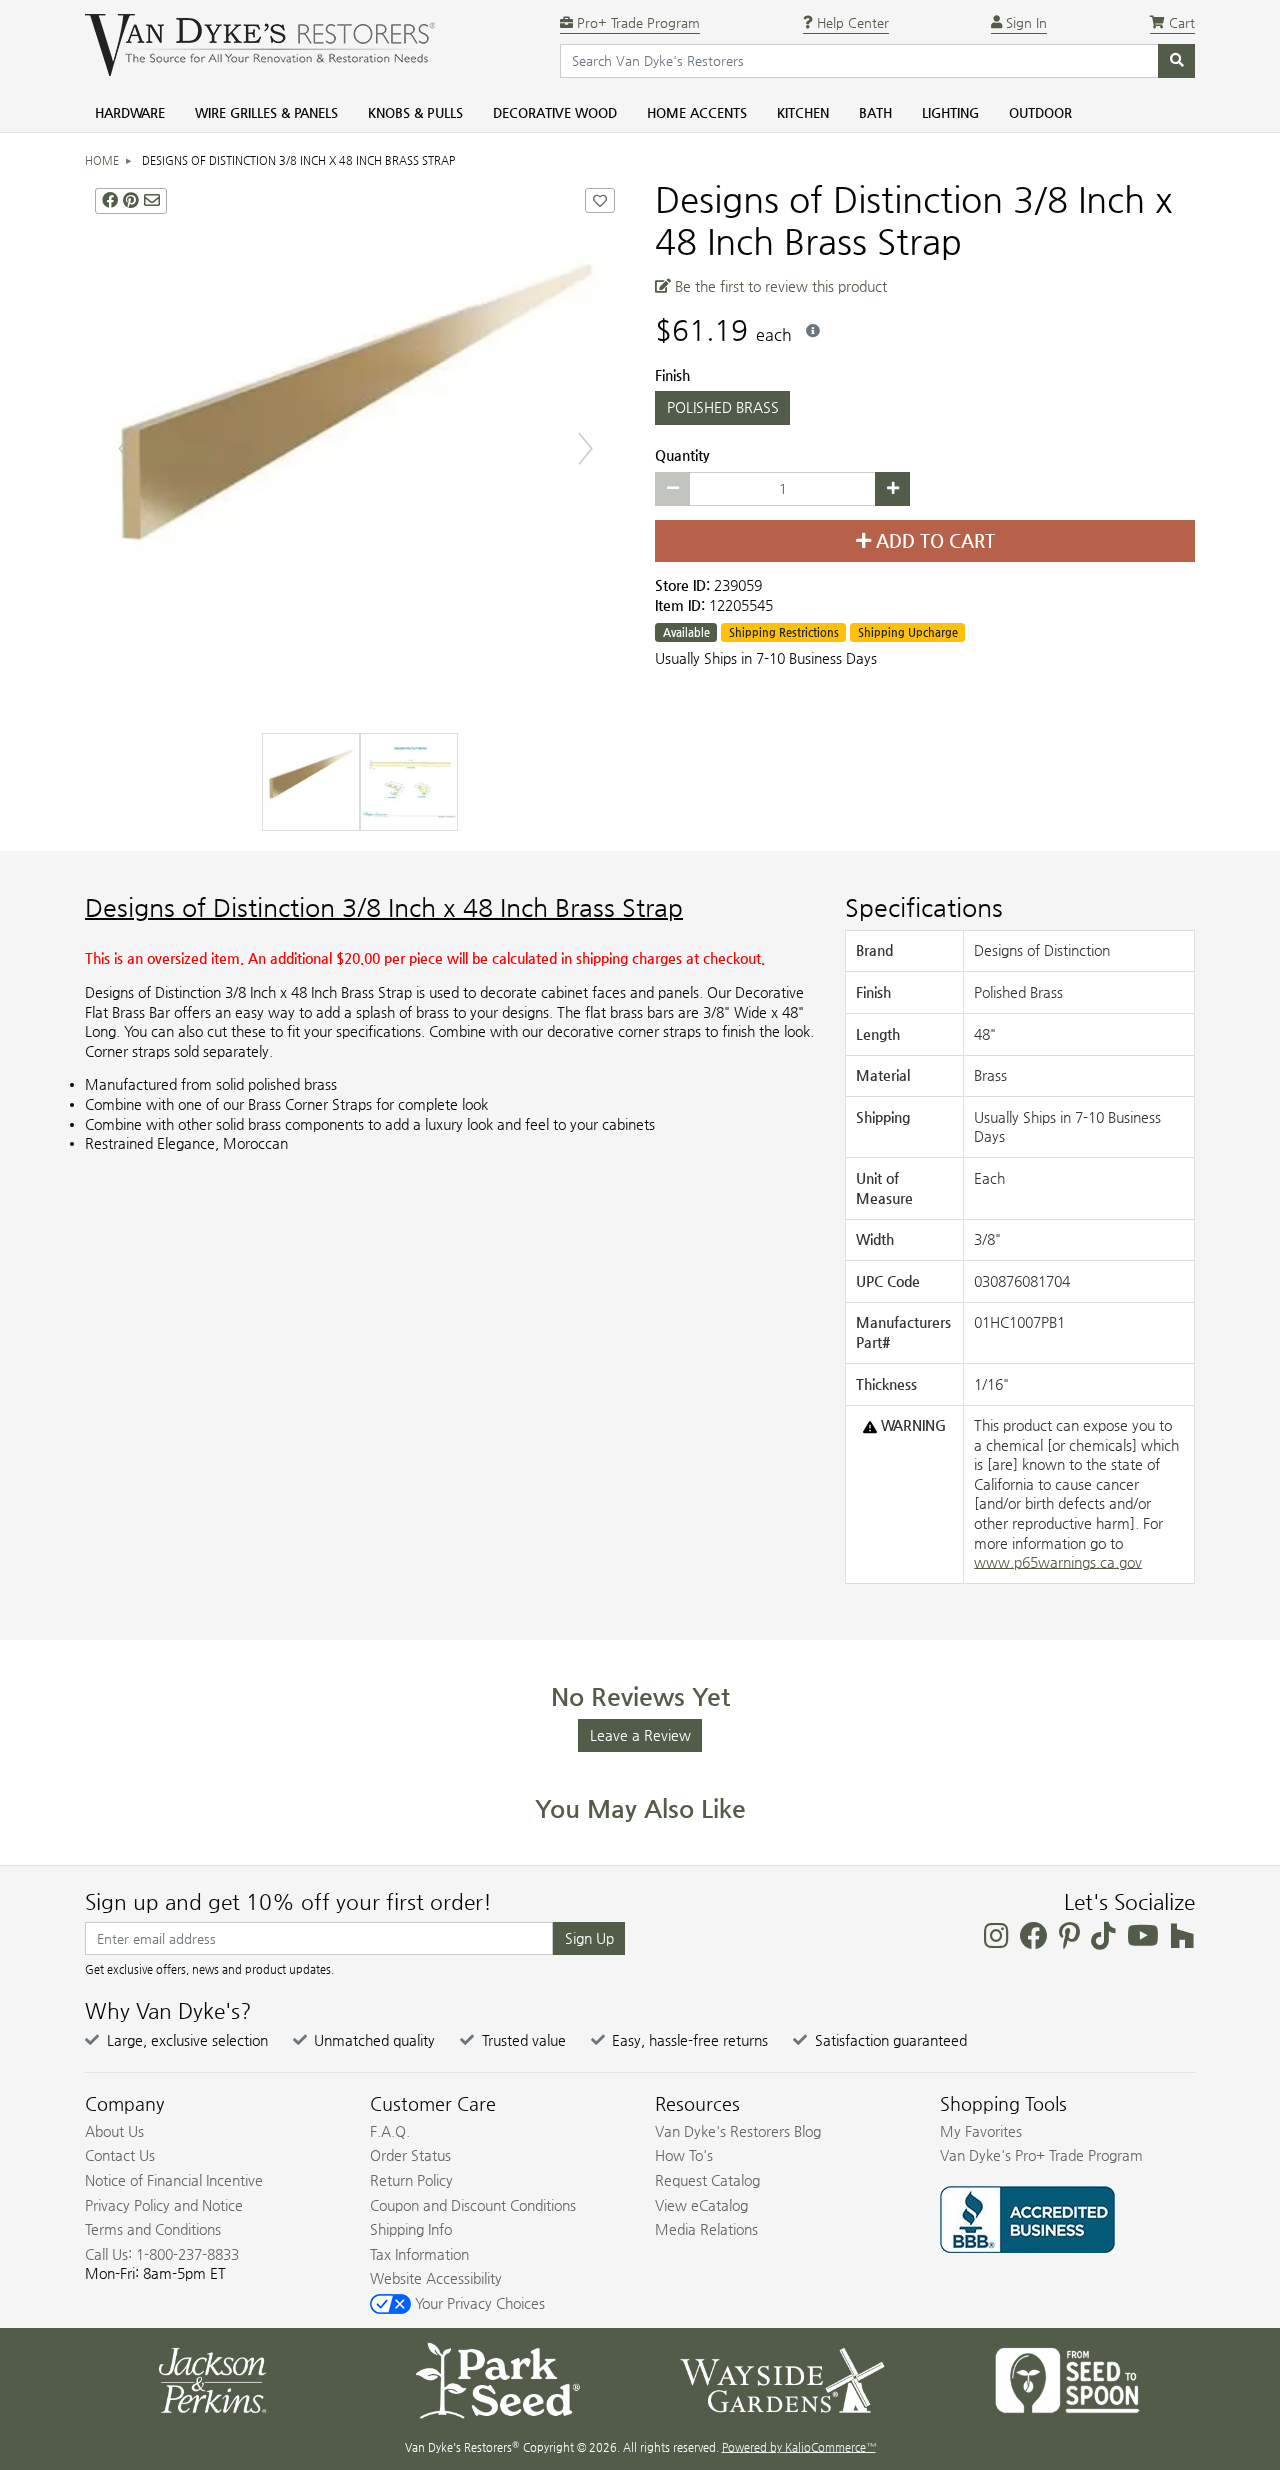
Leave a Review (640, 1735)
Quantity (682, 455)
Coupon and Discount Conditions (473, 2205)
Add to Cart (933, 541)
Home (102, 160)
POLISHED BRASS (723, 407)
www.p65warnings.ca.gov (1058, 1562)
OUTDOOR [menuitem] (1040, 112)
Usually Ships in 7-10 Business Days (766, 658)
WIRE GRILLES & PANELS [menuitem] (266, 112)
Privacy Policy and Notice (164, 2205)
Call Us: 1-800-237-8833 (162, 2254)
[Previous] (125, 447)
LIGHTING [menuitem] (950, 112)
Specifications (924, 907)
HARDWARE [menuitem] (130, 112)
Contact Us (120, 2155)
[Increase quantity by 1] (892, 489)
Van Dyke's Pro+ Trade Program (1041, 2155)
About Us (114, 2131)
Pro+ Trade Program (636, 22)
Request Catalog (707, 2180)
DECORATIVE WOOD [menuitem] (555, 112)
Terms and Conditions (153, 2229)
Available (686, 632)
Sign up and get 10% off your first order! (288, 1902)
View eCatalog (701, 2205)
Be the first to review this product (779, 286)
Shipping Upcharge (908, 632)
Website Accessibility (436, 2278)
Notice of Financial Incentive (174, 2180)
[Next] (585, 447)
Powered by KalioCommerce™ (799, 2447)
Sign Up (589, 1938)
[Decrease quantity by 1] (672, 489)
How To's (684, 2155)
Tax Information (419, 2254)
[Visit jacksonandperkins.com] (212, 2379)
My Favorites (981, 2131)
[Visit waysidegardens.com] (782, 2379)
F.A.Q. (390, 2131)
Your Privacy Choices (478, 2303)
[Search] (1176, 61)
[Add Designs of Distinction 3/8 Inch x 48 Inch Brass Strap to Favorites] (600, 200)
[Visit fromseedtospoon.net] (1067, 2379)
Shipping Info (411, 2229)
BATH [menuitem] (875, 112)
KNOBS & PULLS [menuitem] (415, 112)
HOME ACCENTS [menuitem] (697, 112)
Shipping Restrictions (784, 632)
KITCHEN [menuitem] (803, 112)
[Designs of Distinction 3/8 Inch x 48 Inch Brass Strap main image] (355, 448)
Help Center (851, 22)
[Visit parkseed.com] (497, 2379)
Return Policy (411, 2180)
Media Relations (706, 2229)
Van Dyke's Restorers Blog (738, 2131)
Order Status (410, 2155)
